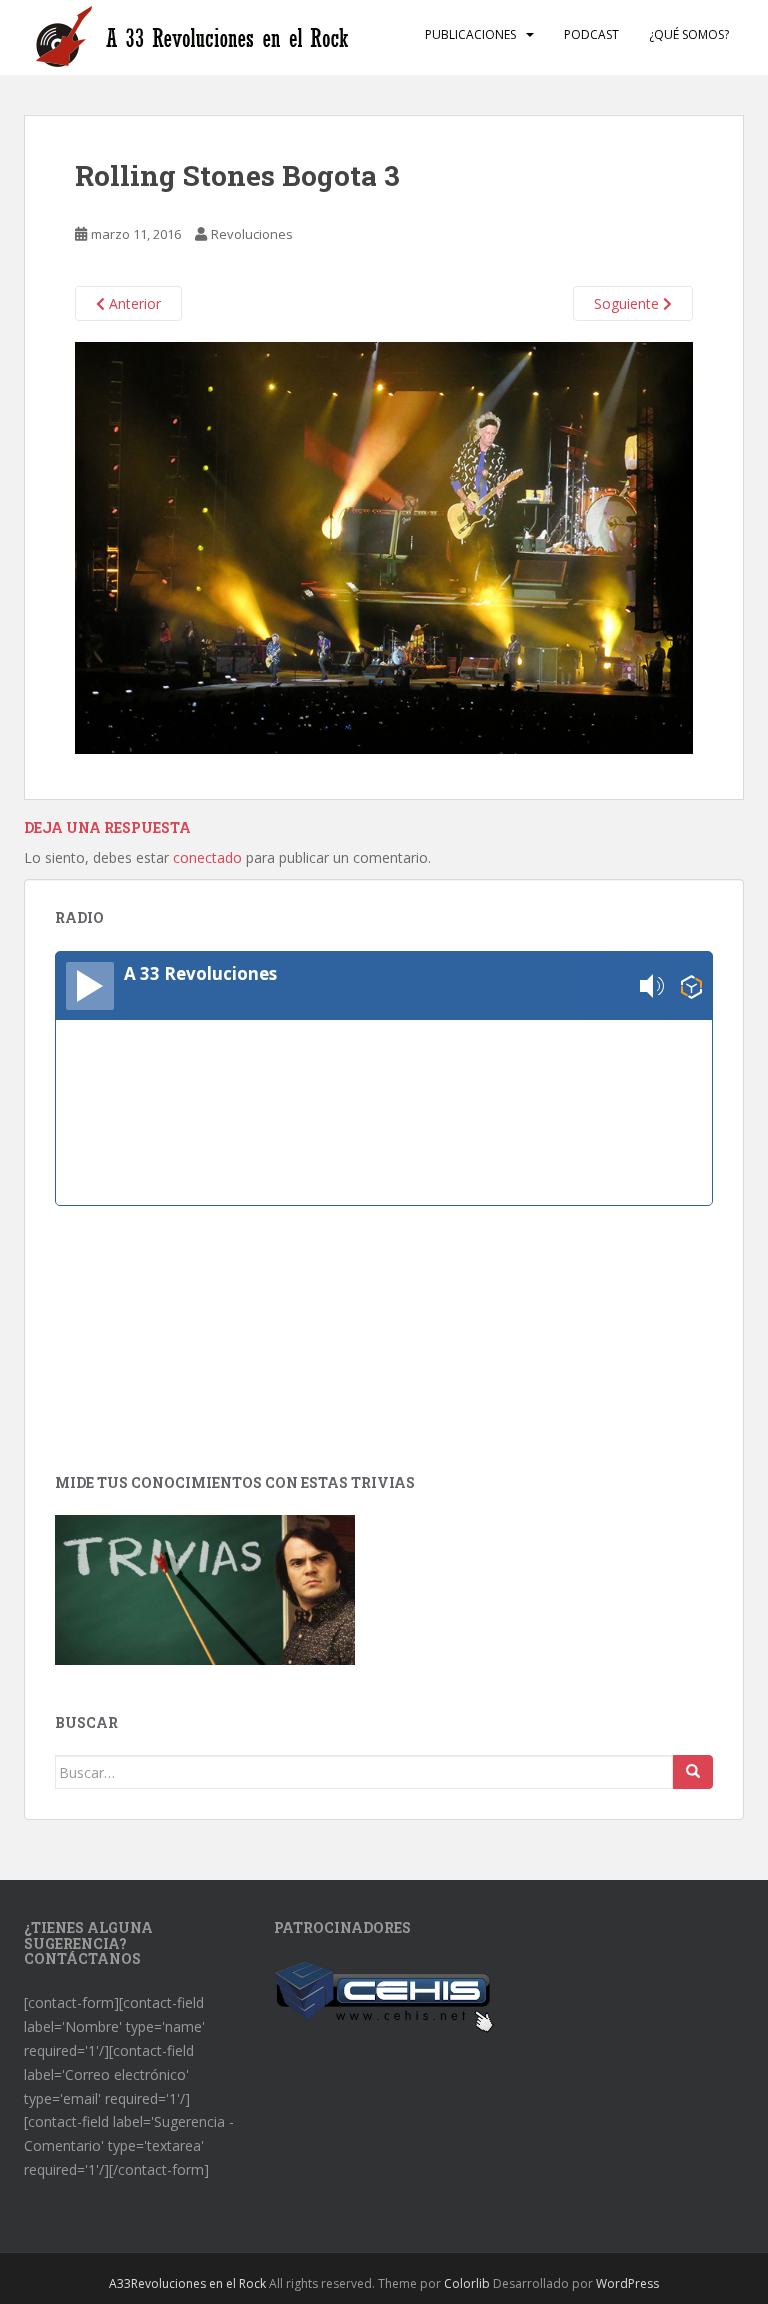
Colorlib (467, 2283)
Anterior (133, 303)
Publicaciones (470, 34)
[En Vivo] (90, 986)
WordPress (627, 2283)
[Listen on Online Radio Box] (691, 986)
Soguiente (628, 303)
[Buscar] (693, 1772)
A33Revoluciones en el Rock (187, 2283)
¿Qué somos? (689, 34)
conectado (207, 857)
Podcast (591, 34)
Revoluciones (252, 234)
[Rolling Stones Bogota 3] (384, 546)
